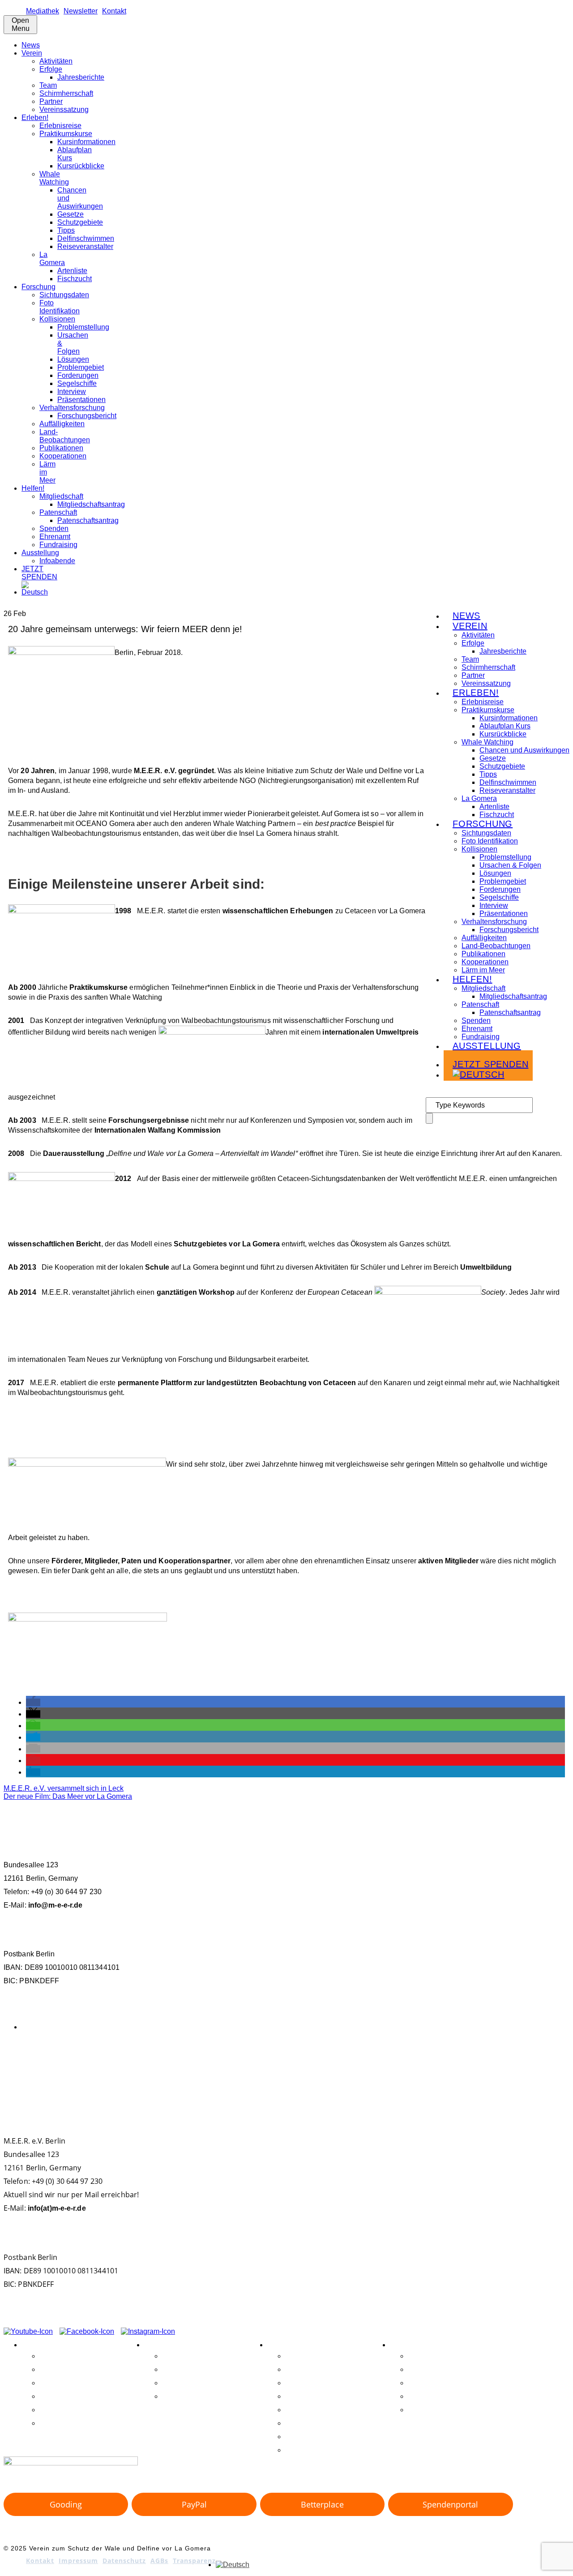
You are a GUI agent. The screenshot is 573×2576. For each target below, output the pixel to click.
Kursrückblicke (81, 166)
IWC (80, 2062)
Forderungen (78, 375)
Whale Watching (54, 178)
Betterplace (322, 2504)
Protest (354, 2063)
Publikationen (61, 448)
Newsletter (81, 11)
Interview (72, 392)
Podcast (318, 2062)
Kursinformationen (86, 142)
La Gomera (52, 259)
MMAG (261, 2063)
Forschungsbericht (87, 416)
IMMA (66, 2063)
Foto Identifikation (60, 307)
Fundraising (58, 545)
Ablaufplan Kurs (505, 726)
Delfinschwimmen (86, 238)
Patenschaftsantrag (88, 520)
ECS (14, 2061)
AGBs (159, 2561)
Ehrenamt (55, 537)
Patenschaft (58, 512)
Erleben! (35, 118)
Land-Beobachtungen (65, 436)
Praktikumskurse (66, 134)
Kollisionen (57, 319)
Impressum (78, 2561)
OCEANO (281, 2063)
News (31, 45)
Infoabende (57, 561)
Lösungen (73, 359)
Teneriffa (445, 2062)
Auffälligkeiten (62, 424)
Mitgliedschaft (61, 496)
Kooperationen (63, 456)
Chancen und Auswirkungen (524, 750)
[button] (33, 1702)
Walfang (473, 2061)
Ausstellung (40, 553)
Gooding (66, 2504)
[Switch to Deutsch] (233, 2565)
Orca (299, 2063)
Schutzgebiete (80, 222)
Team (48, 85)
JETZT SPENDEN (39, 573)
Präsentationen (81, 400)
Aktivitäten (56, 61)
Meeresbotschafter (224, 2062)
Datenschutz (124, 2561)
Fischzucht (75, 279)
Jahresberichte (81, 77)
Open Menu (21, 24)
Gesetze (71, 214)
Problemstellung (83, 327)
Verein (32, 53)
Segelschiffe (77, 383)
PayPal (194, 2504)
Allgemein (38, 2027)
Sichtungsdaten (64, 295)
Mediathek (43, 11)
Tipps (66, 230)
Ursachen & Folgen (510, 865)
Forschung (38, 287)
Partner (51, 101)
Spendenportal (450, 2504)
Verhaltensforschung (72, 408)
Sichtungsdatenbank (408, 2063)
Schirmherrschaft (66, 93)
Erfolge (51, 69)
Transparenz (194, 2561)
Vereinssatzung (64, 109)
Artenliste (72, 271)
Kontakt (114, 11)
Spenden (54, 528)
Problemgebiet (81, 367)
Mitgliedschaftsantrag (91, 504)
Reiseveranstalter (85, 246)
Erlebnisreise (60, 126)
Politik (338, 2063)
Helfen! (33, 488)
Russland (374, 2063)
